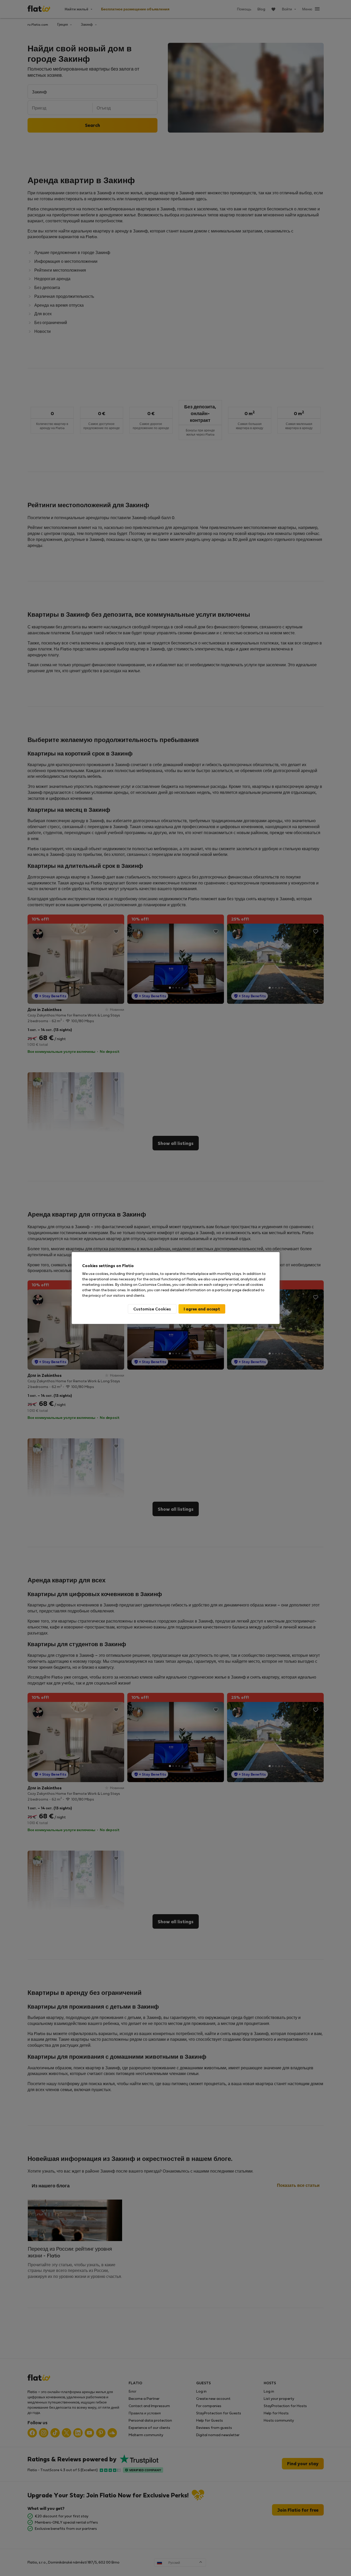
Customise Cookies (152, 1309)
